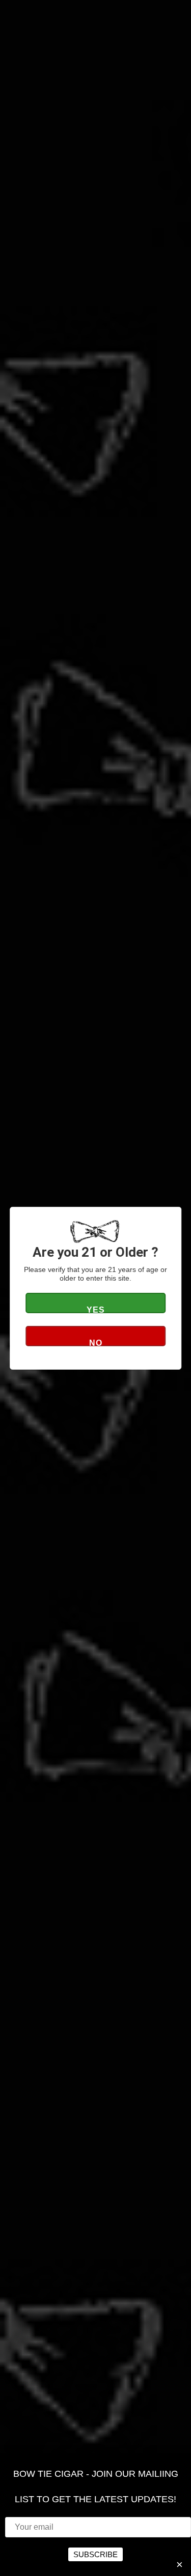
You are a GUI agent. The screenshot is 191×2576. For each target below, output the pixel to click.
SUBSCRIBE (95, 2554)
